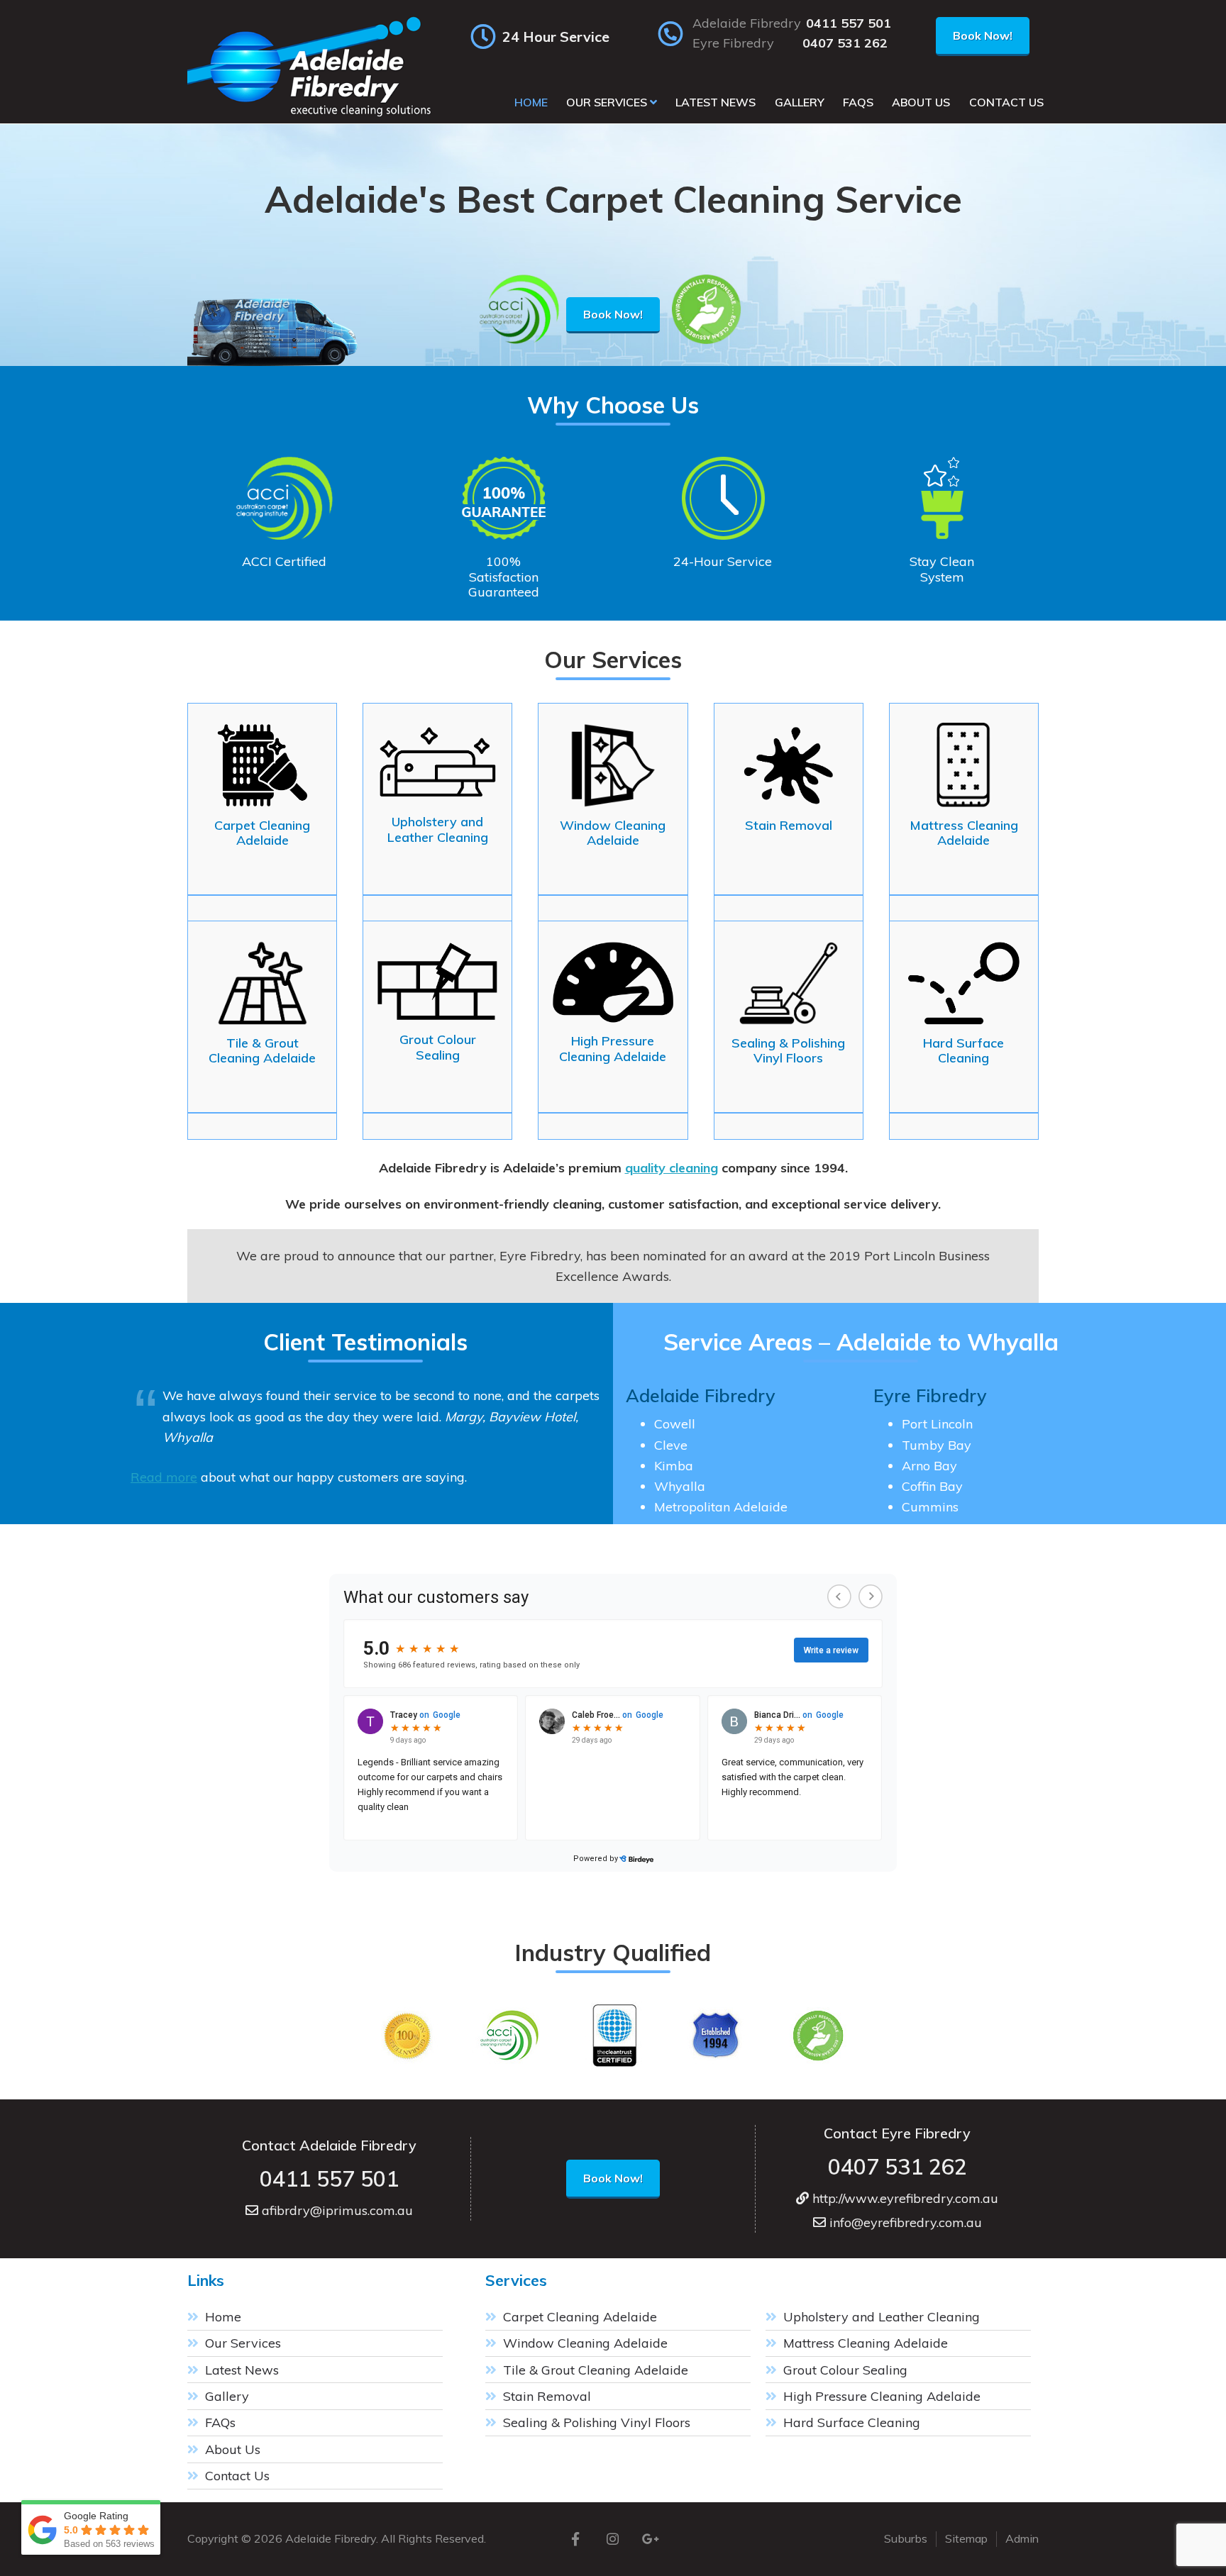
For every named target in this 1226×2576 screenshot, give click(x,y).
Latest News (242, 2370)
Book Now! (983, 35)
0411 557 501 (849, 23)
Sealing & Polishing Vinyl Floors (597, 2422)
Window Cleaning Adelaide (585, 2343)
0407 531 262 (845, 43)
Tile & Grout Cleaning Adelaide (596, 2370)
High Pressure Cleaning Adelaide (882, 2396)
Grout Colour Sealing (845, 2370)
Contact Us (237, 2476)
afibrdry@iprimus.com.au (336, 2210)
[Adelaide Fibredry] (311, 116)
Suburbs (906, 2538)
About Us (233, 2449)
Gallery (227, 2396)
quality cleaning (672, 1168)
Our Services (243, 2343)
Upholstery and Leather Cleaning (882, 2317)
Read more (164, 1477)
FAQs (220, 2422)
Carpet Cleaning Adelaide (580, 2317)
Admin (1022, 2538)
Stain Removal (547, 2396)
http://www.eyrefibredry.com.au (904, 2198)
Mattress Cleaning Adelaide (866, 2343)
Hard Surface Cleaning (852, 2422)
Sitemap (966, 2538)
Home (223, 2317)
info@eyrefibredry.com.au (904, 2222)
